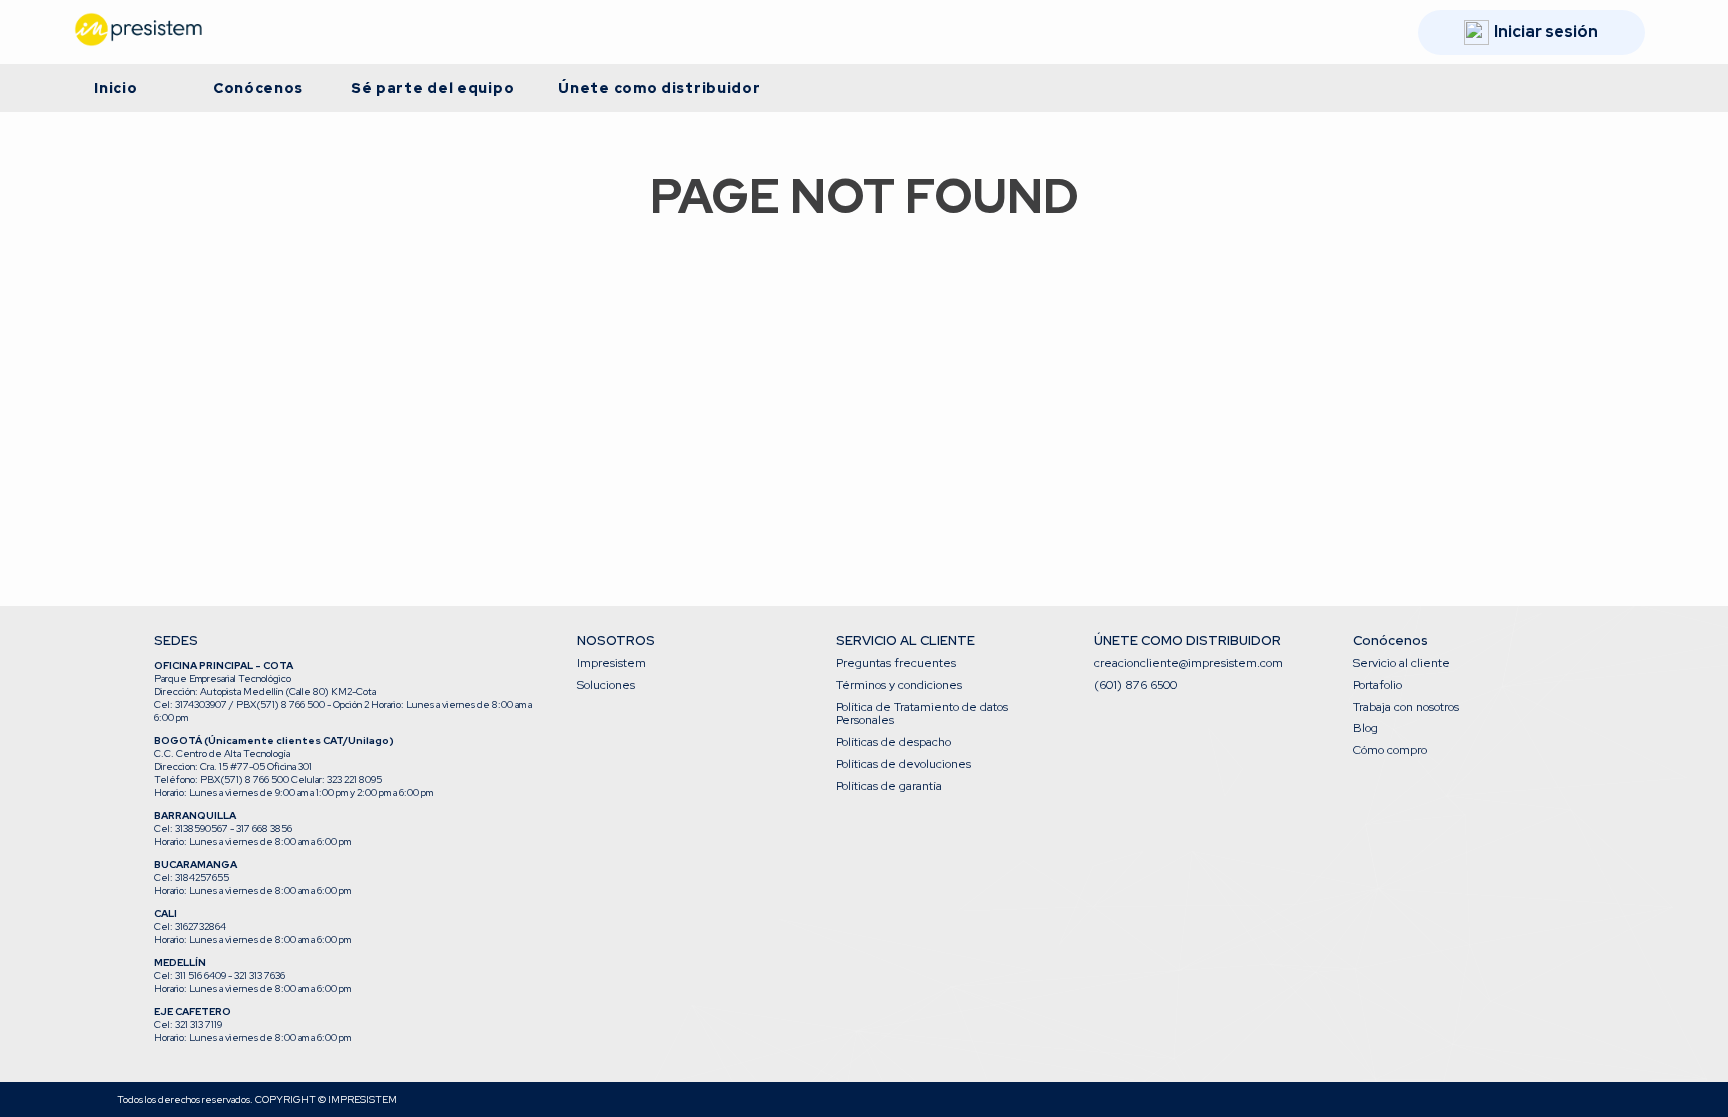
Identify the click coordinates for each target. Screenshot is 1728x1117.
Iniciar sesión (1546, 31)
